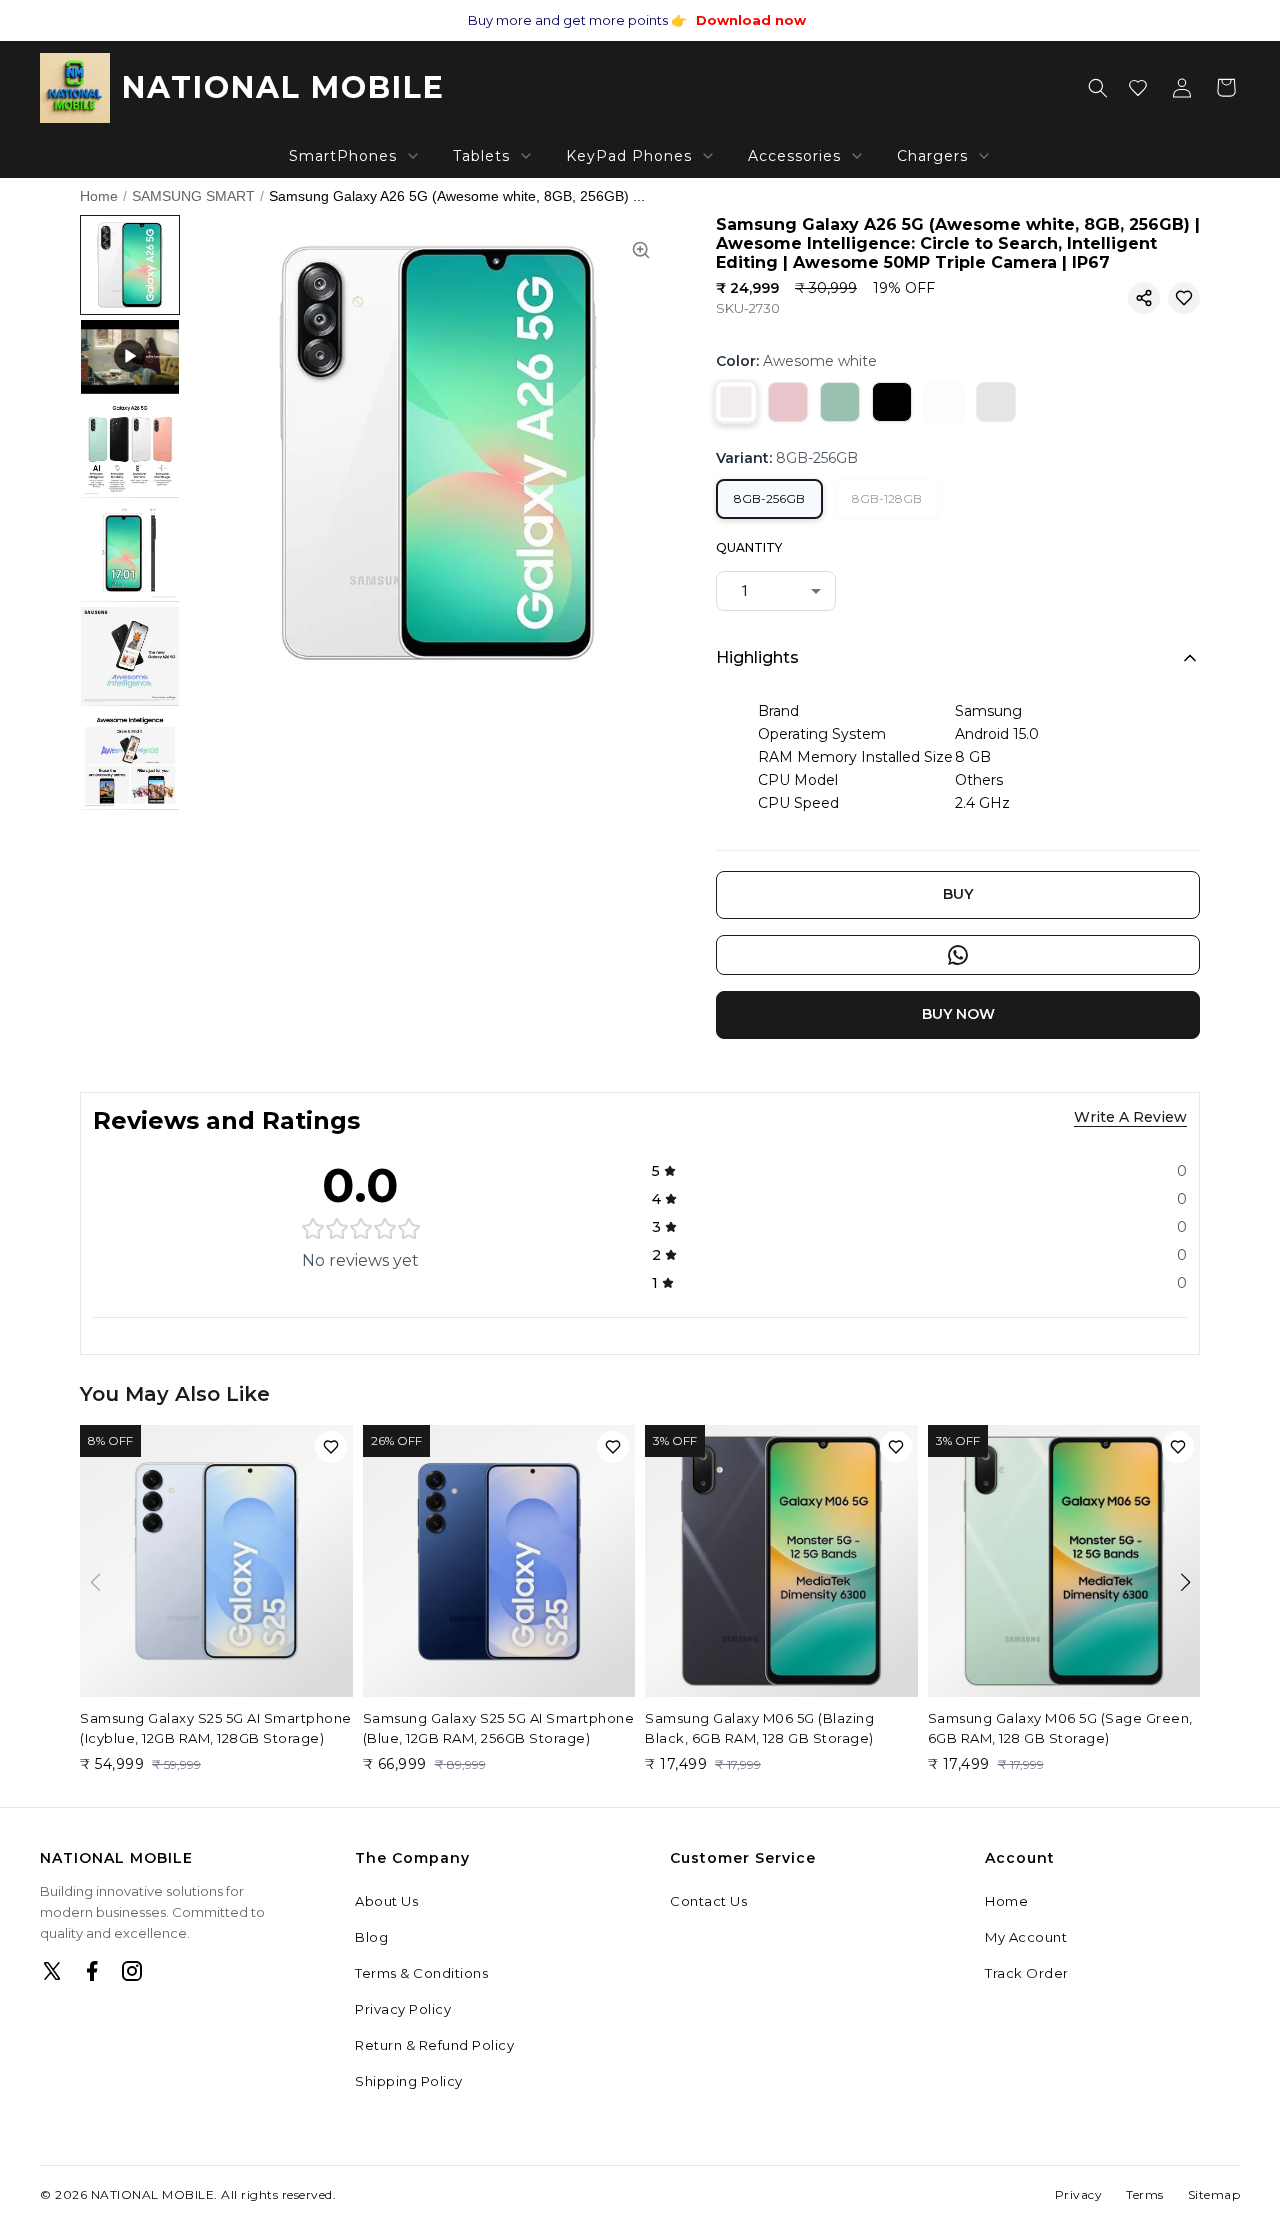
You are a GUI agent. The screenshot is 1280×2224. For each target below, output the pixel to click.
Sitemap (1214, 2194)
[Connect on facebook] (92, 1971)
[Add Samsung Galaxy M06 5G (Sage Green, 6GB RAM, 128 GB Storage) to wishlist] (1178, 1447)
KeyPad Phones (629, 156)
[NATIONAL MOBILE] (75, 88)
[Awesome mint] (840, 402)
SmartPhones (343, 156)
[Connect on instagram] (132, 1971)
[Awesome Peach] (788, 402)
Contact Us (708, 1901)
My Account (1026, 1937)
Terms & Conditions (421, 1973)
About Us (386, 1901)
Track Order (1027, 1973)
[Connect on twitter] (52, 1971)
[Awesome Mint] (996, 402)
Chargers (932, 156)
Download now (751, 20)
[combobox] (776, 591)
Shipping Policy (409, 2081)
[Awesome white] (736, 402)
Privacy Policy (403, 2009)
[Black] (892, 402)
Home (99, 196)
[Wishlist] (1138, 88)
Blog (371, 1937)
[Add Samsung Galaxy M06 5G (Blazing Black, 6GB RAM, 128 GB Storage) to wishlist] (896, 1447)
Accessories (794, 156)
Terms (1145, 2194)
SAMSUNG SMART (193, 196)
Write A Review (1130, 1117)
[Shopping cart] (1226, 88)
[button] (1144, 298)
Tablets (481, 156)
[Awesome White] (944, 402)
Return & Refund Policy (434, 2045)
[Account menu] (1182, 88)
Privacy (1079, 2194)
